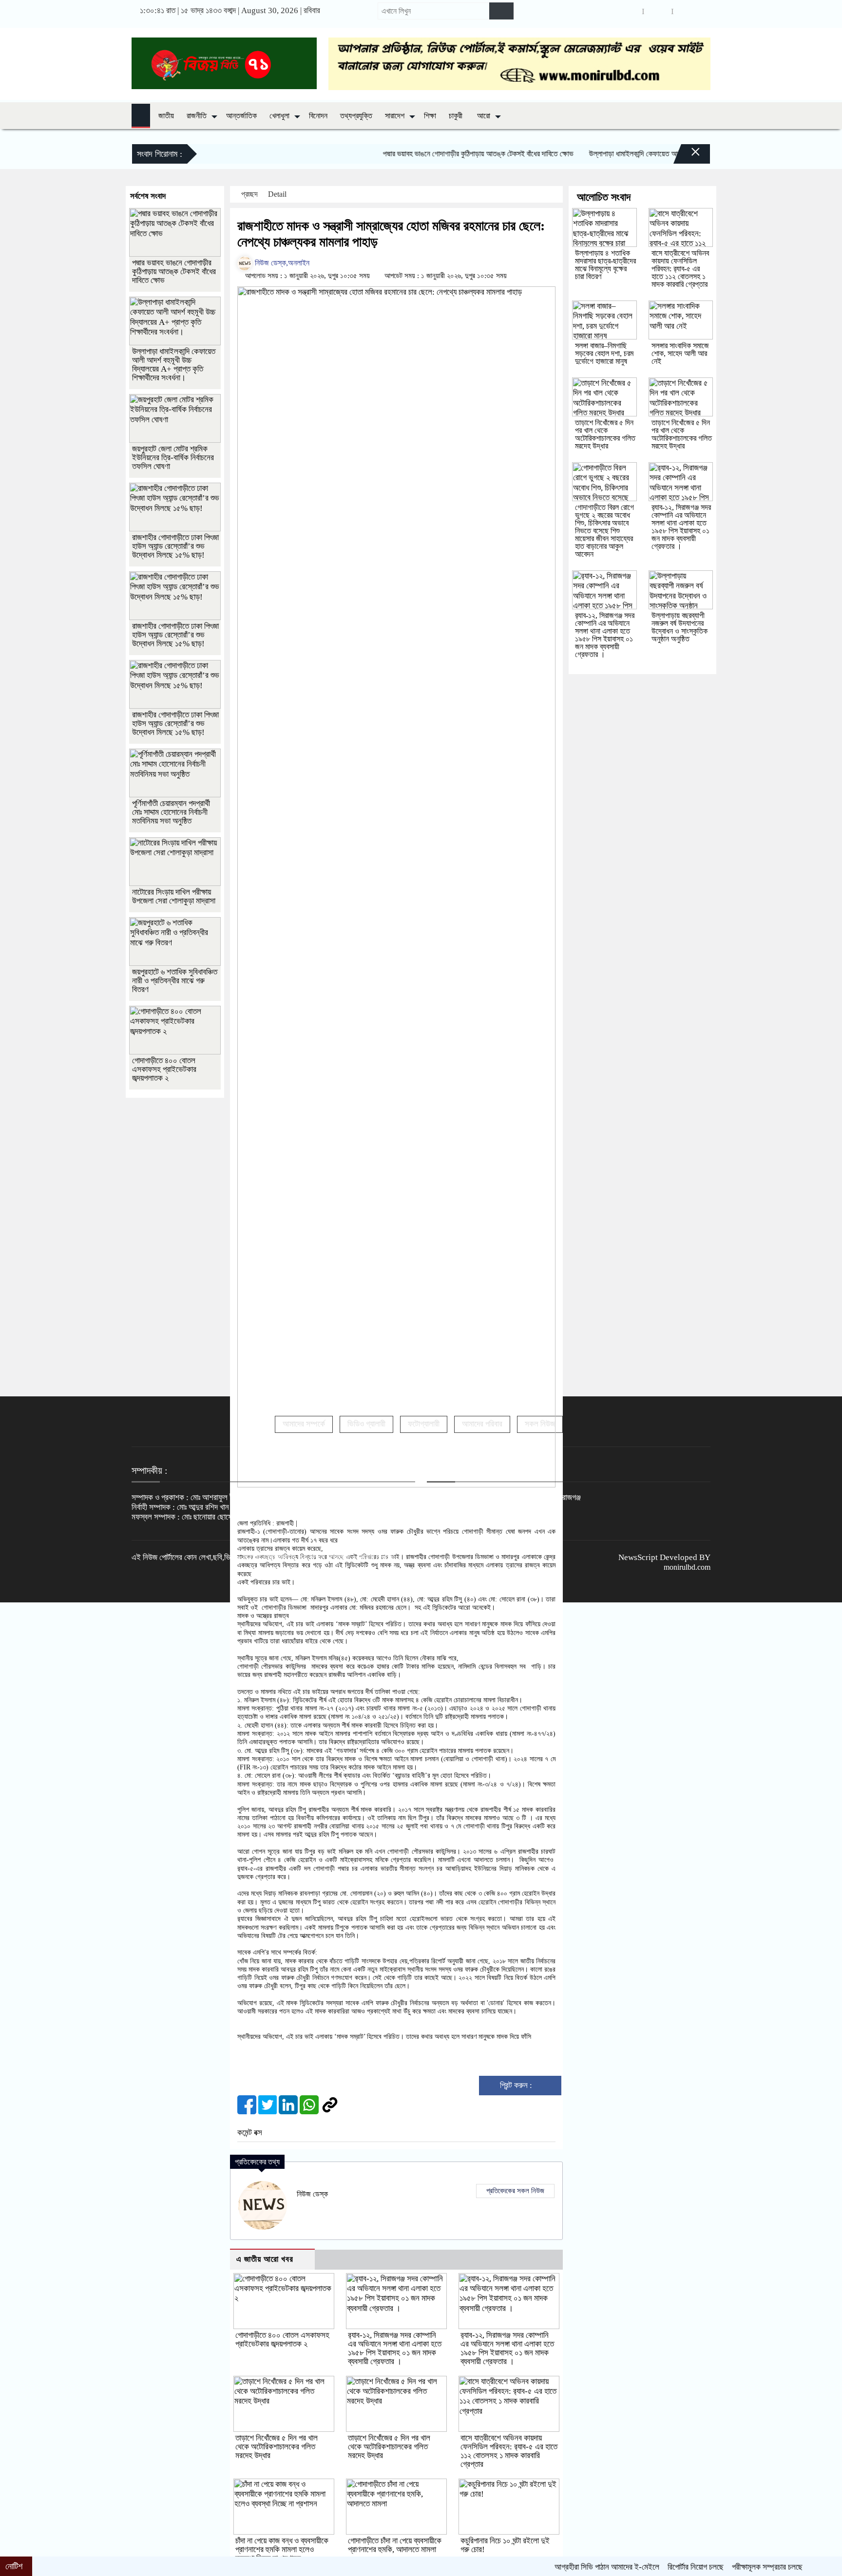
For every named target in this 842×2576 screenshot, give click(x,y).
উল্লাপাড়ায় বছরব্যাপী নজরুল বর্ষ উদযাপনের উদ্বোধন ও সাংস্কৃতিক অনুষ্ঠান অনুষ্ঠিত (679, 627)
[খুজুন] (501, 11)
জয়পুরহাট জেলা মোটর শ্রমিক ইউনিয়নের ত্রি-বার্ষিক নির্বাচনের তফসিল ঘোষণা (173, 458)
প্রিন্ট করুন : (517, 2085)
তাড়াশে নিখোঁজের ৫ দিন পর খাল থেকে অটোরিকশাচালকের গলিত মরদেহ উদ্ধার (277, 2447)
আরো (484, 116)
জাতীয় (166, 116)
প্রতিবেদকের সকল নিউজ (515, 2191)
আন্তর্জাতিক (241, 116)
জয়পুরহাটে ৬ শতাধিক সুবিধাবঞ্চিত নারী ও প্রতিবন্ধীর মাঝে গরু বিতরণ (175, 981)
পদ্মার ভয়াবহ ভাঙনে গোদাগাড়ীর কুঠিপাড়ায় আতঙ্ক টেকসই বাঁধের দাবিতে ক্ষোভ (422, 154)
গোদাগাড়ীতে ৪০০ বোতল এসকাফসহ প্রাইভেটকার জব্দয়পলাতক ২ (282, 2340)
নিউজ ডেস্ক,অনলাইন (281, 263)
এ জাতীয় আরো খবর (265, 2259)
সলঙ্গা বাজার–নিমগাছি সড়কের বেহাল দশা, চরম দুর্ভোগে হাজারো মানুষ (604, 353)
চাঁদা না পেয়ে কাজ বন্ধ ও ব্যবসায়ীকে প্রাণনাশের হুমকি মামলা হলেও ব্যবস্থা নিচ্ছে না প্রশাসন (282, 2549)
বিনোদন (318, 116)
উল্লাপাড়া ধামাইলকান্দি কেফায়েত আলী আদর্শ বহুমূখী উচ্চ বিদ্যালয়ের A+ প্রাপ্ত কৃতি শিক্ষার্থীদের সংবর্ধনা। (663, 154)
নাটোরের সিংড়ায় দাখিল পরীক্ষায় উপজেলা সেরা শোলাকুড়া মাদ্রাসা (174, 896)
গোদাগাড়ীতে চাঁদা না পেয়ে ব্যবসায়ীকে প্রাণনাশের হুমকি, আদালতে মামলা (395, 2545)
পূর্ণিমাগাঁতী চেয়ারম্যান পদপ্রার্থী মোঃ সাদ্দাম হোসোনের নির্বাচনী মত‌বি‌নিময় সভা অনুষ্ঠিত (171, 812)
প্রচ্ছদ (249, 194)
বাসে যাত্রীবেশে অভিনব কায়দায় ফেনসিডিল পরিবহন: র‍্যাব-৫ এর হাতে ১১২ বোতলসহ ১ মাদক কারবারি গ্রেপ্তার (509, 2451)
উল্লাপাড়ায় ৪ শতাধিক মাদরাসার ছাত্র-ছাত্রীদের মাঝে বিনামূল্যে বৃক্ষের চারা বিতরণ (605, 265)
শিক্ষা (430, 116)
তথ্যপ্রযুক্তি (356, 116)
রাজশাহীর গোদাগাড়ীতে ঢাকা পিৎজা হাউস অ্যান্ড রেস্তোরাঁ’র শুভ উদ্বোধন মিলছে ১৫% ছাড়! (175, 546)
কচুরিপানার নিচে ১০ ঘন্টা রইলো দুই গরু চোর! (505, 2545)
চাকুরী (456, 116)
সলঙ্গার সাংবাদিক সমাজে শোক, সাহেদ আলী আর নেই (680, 353)
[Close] (687, 148)
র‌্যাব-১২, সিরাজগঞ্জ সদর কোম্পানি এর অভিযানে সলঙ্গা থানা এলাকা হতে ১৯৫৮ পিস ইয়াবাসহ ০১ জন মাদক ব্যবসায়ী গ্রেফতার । (395, 2348)
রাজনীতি (197, 116)
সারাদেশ (395, 116)
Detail (278, 194)
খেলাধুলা (279, 116)
